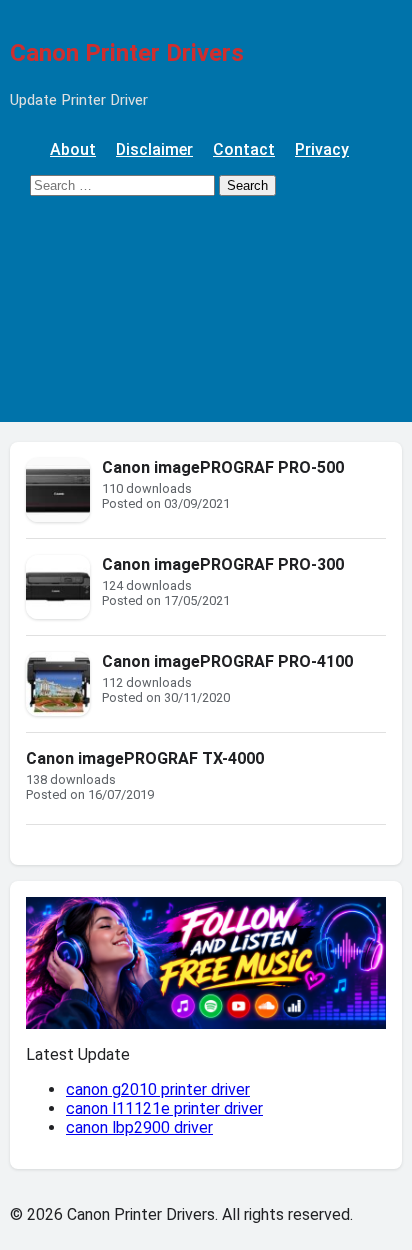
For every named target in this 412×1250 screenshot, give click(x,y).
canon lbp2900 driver (139, 1127)
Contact (244, 149)
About (73, 149)
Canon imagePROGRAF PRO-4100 (227, 661)
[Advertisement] (206, 319)
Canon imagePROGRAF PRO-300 (223, 564)
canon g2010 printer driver (158, 1089)
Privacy (322, 149)
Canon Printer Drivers (127, 53)
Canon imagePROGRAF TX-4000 (145, 758)
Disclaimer (154, 149)
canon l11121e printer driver (164, 1108)
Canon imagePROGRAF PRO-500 (223, 467)
